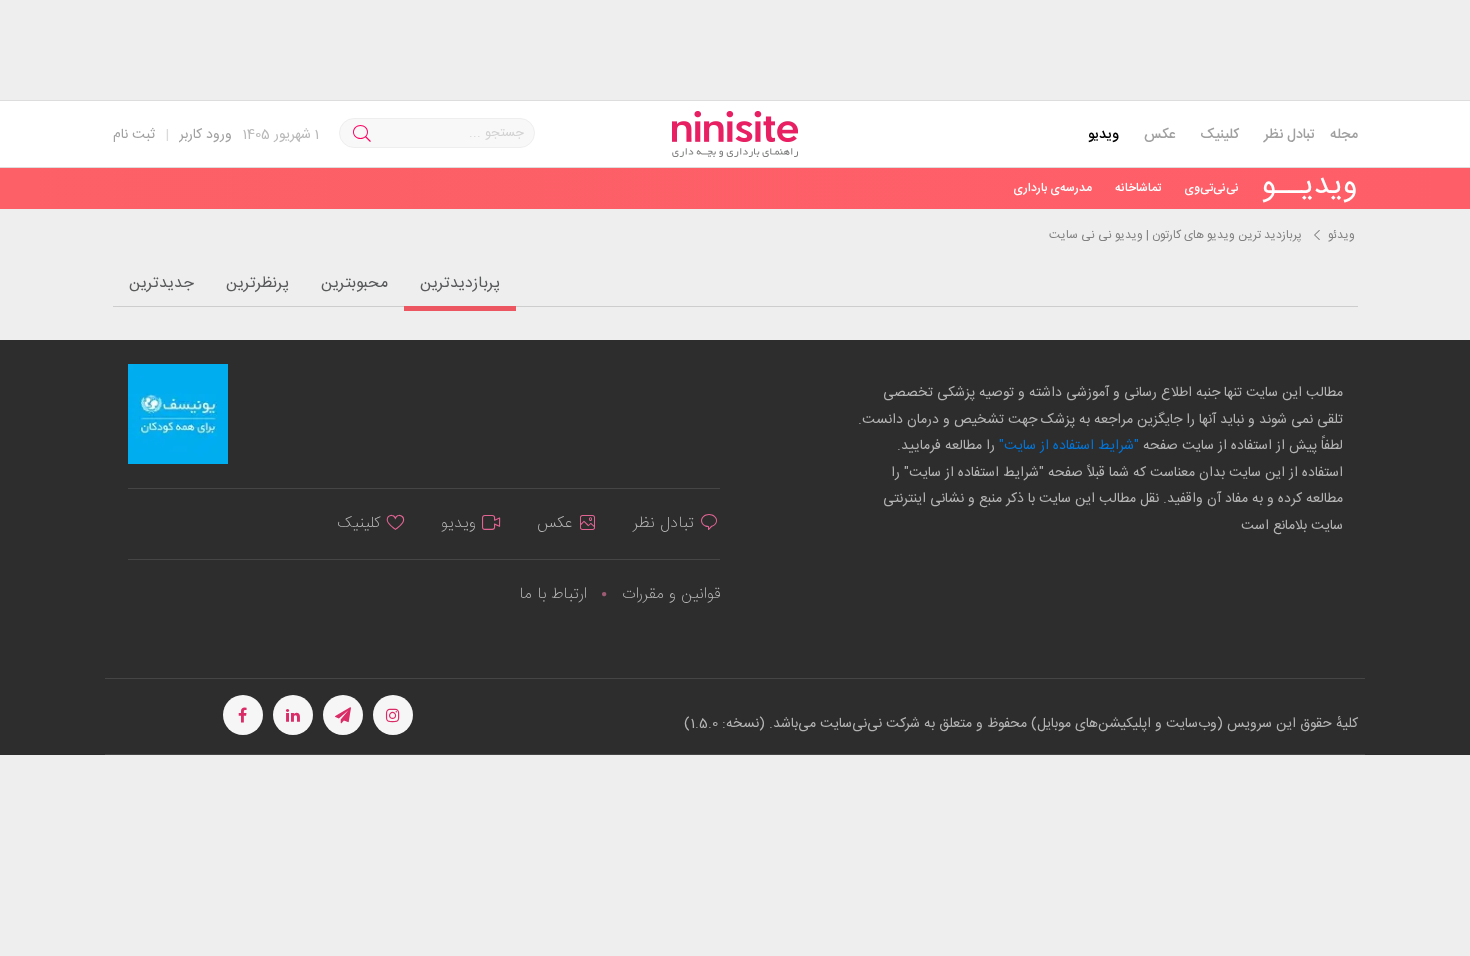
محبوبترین (354, 283)
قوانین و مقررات (671, 594)
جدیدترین (161, 283)
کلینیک (1219, 135)
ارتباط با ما (553, 594)
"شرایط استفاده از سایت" (1067, 446)
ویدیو (1103, 135)
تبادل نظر (1289, 135)
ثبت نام (134, 135)
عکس (1159, 135)
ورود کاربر (205, 135)
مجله (1344, 135)
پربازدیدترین (460, 283)
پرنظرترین (257, 283)
